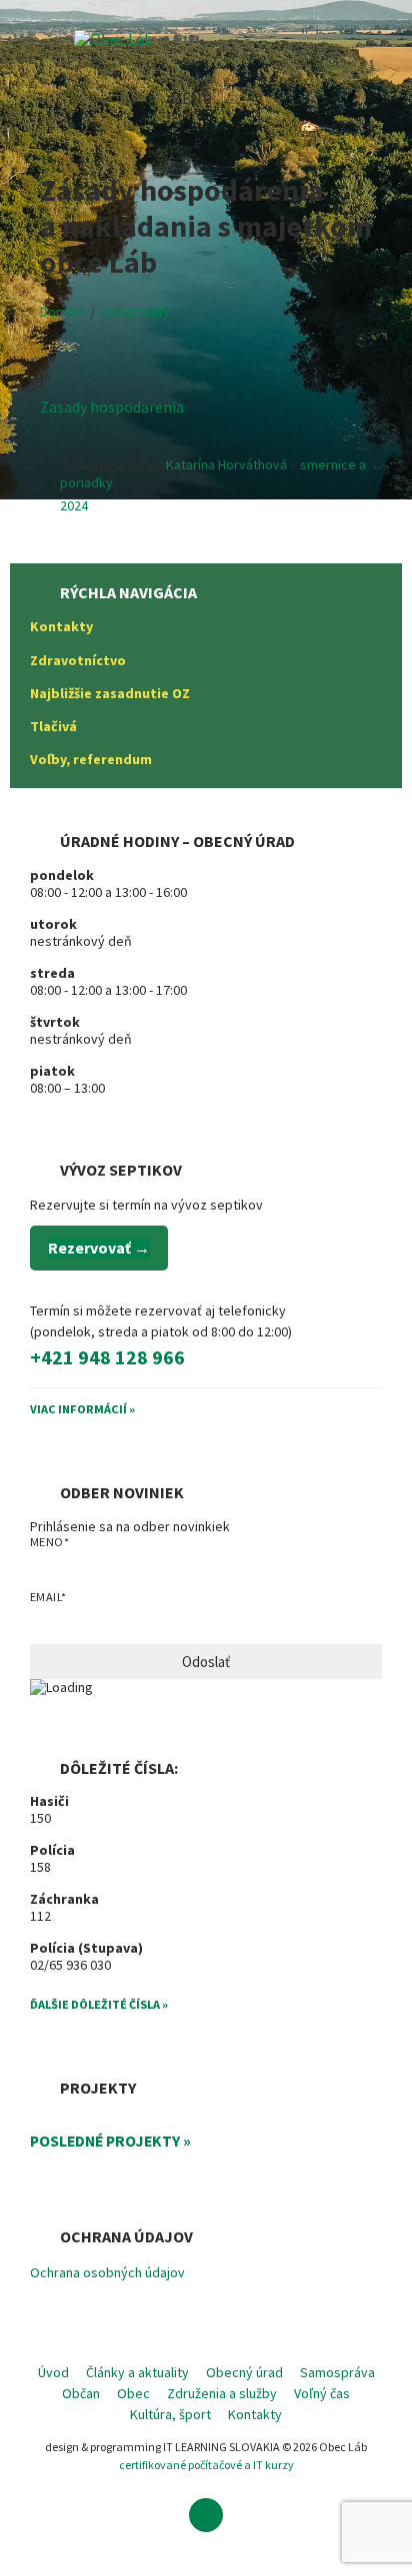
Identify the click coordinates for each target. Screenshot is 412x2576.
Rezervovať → (99, 1248)
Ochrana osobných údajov (107, 2272)
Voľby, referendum (91, 759)
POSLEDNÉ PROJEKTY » (110, 2141)
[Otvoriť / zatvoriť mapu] (382, 98)
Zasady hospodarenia (112, 407)
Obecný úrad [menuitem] (244, 2372)
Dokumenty (136, 312)
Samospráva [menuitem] (337, 2372)
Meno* (49, 1542)
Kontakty (61, 626)
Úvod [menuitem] (53, 2372)
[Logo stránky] (113, 39)
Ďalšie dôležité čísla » (99, 2004)
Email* (48, 1597)
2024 (74, 505)
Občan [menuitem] (81, 2393)
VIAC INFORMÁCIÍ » (82, 1409)
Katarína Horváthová (226, 464)
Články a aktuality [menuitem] (137, 2372)
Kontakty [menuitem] (255, 2414)
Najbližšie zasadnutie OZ (110, 693)
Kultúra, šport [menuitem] (170, 2414)
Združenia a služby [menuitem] (222, 2393)
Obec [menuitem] (133, 2393)
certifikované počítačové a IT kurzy (206, 2465)
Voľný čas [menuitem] (322, 2393)
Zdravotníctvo (78, 660)
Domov (61, 312)
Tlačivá (53, 726)
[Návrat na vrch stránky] (206, 2515)
